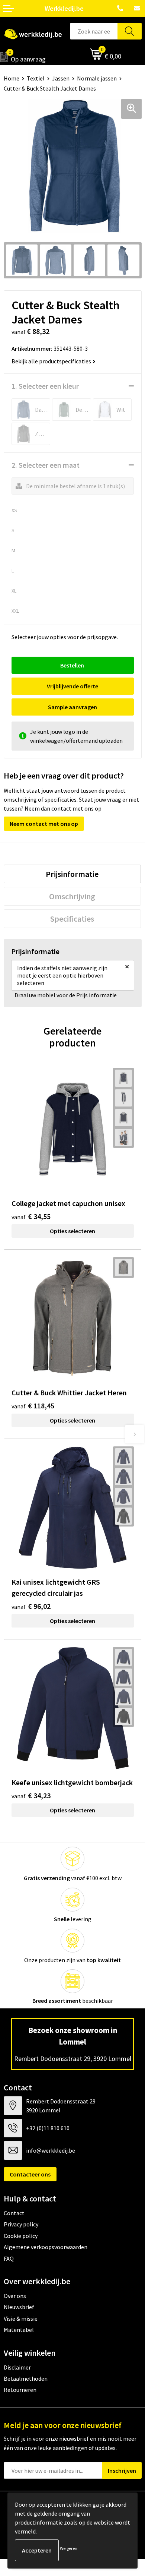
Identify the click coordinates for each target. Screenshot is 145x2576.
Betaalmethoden (26, 2378)
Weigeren (69, 2548)
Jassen (61, 78)
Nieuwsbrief (19, 2307)
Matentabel (19, 2330)
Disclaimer (17, 2367)
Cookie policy (21, 2236)
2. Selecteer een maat (46, 465)
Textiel (36, 78)
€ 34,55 (31, 1216)
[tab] (72, 874)
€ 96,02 (31, 1606)
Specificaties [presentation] (72, 919)
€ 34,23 (31, 1795)
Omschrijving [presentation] (72, 896)
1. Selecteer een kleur (45, 386)
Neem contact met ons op (44, 824)
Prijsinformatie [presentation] (72, 874)
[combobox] (94, 31)
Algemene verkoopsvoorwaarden (46, 2247)
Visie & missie (21, 2318)
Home (12, 78)
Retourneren (20, 2390)
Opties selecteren (72, 1231)
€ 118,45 (33, 1406)
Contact (14, 2213)
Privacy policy (21, 2224)
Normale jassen (97, 78)
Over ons (15, 2296)
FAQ (9, 2258)
